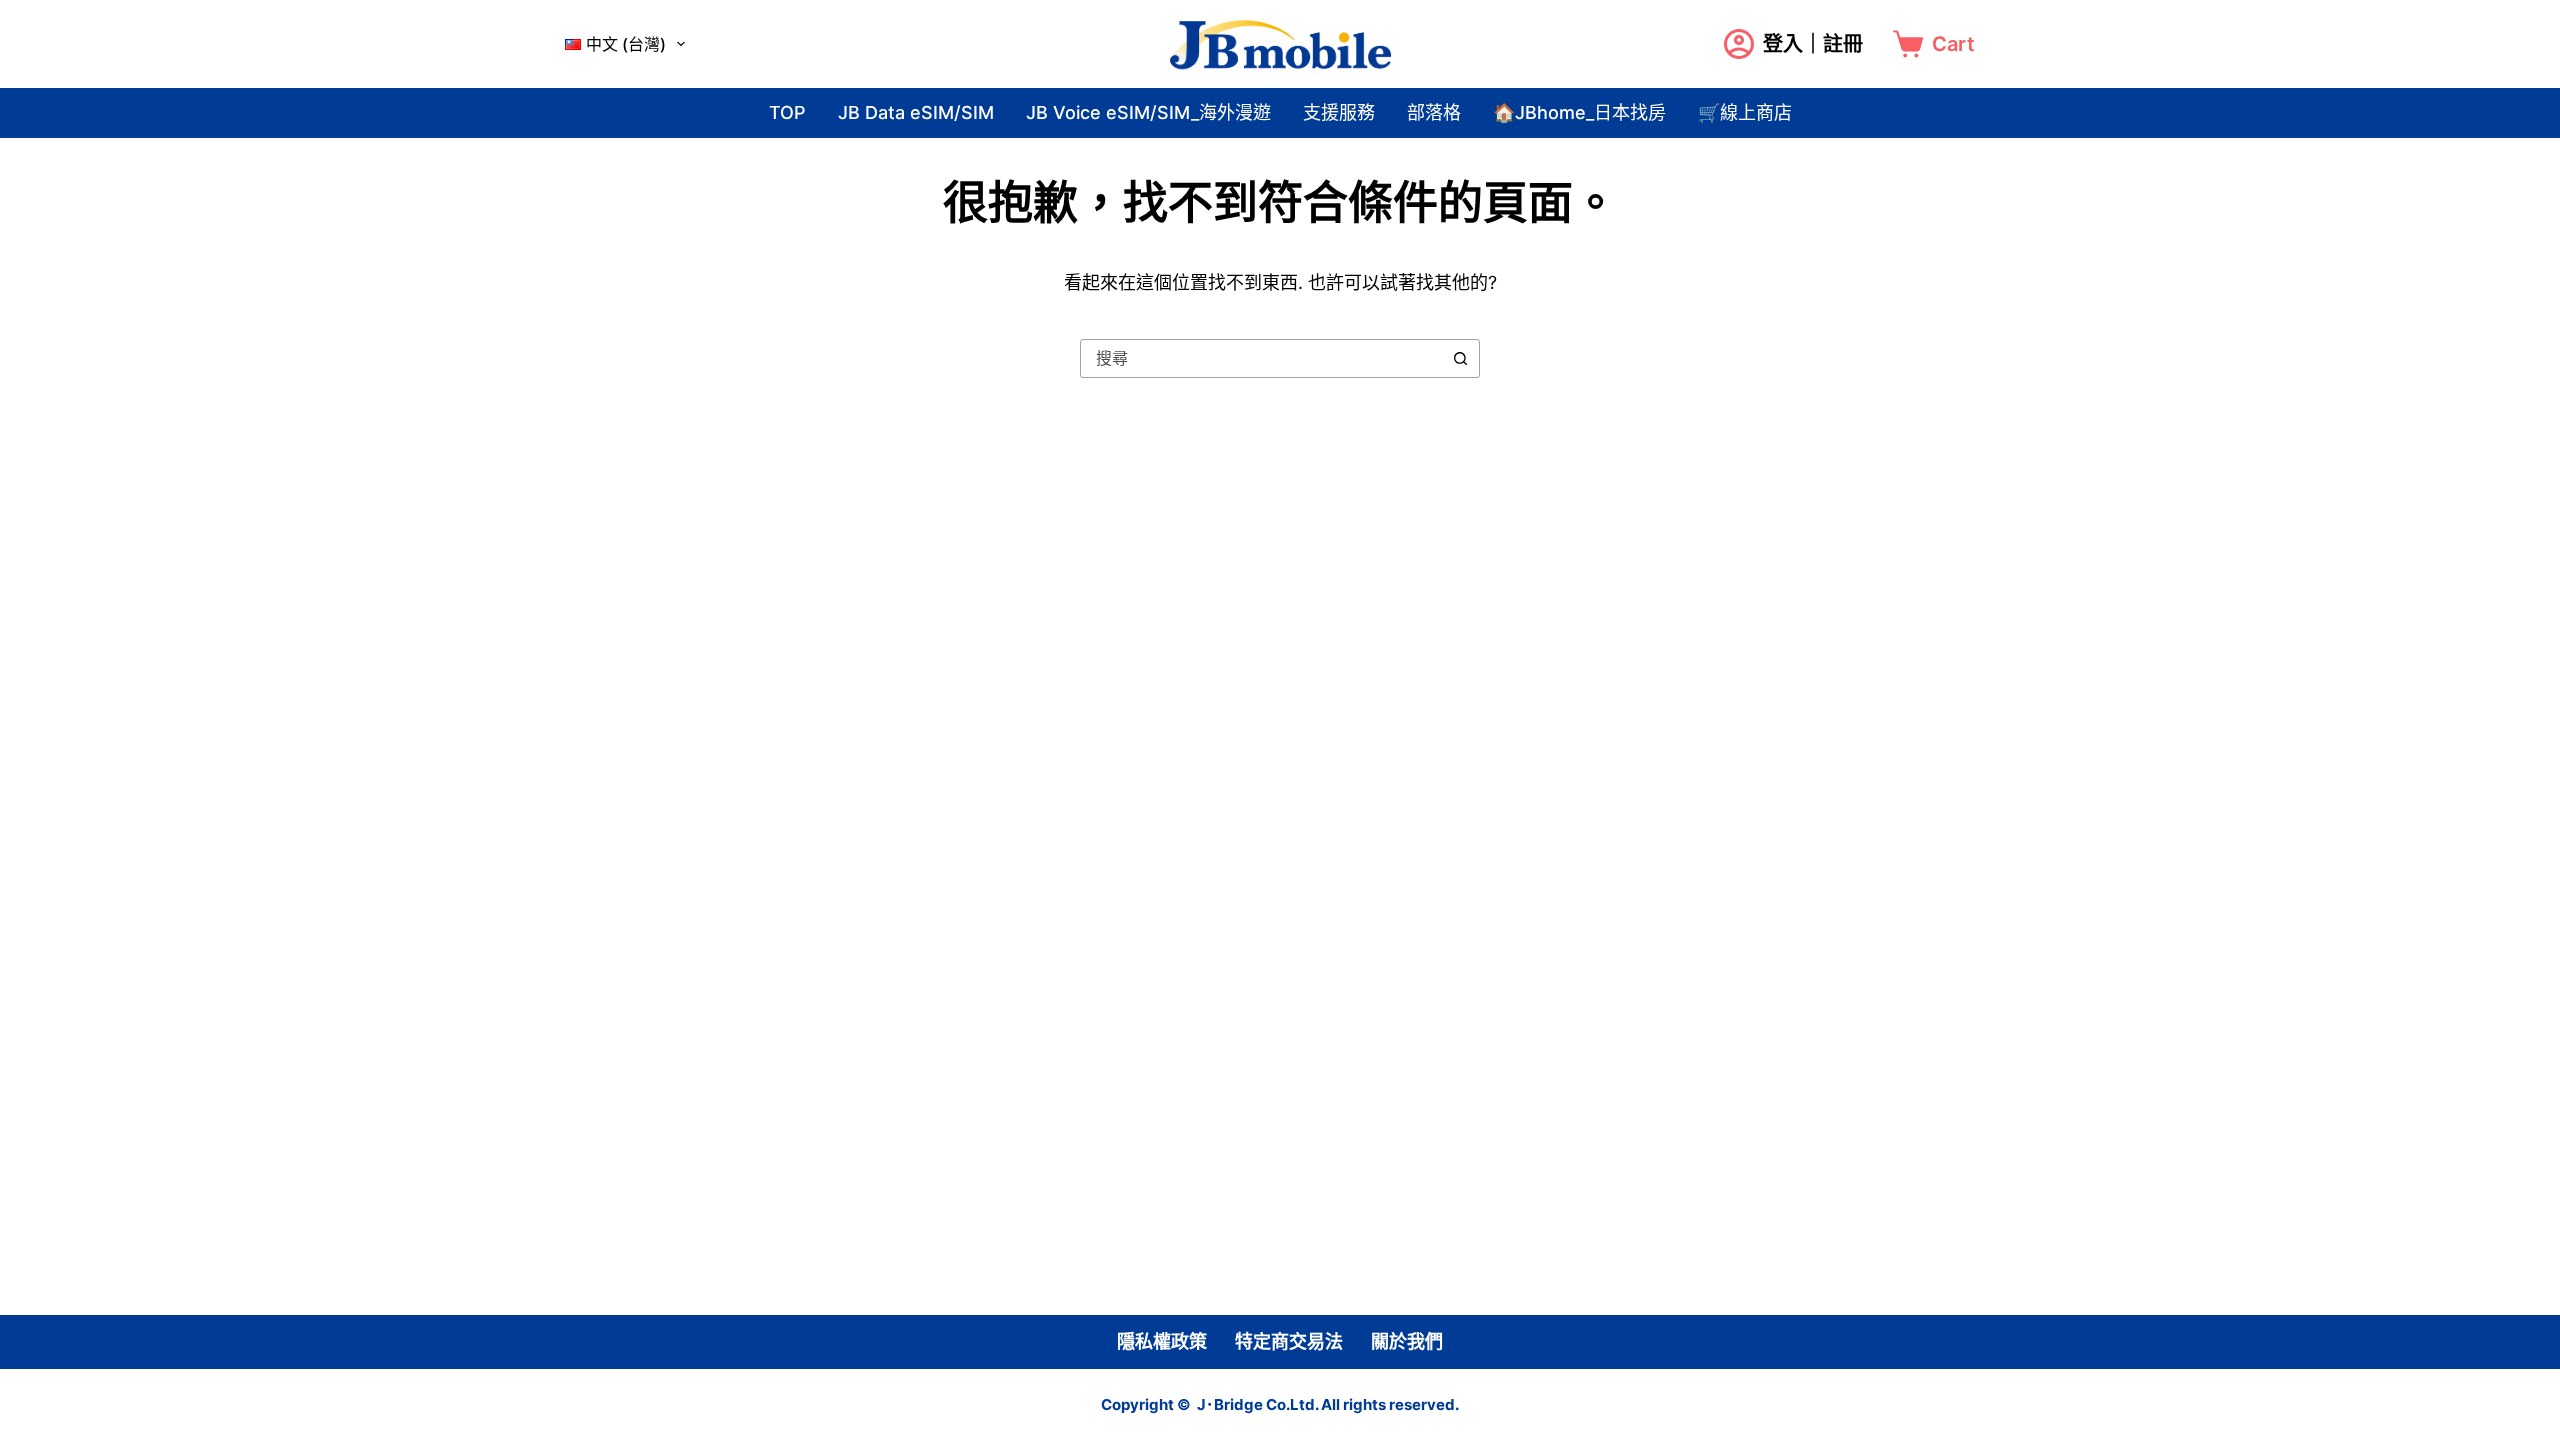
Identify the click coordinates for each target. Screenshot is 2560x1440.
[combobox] (1261, 358)
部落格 (1434, 112)
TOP (787, 112)
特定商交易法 (1289, 1342)
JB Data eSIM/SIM (916, 112)
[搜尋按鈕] (1460, 358)
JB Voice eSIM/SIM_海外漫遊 (1148, 112)
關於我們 (1407, 1342)
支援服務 (1339, 112)
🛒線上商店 (1745, 112)
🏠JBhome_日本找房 (1579, 112)
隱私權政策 (1162, 1342)
